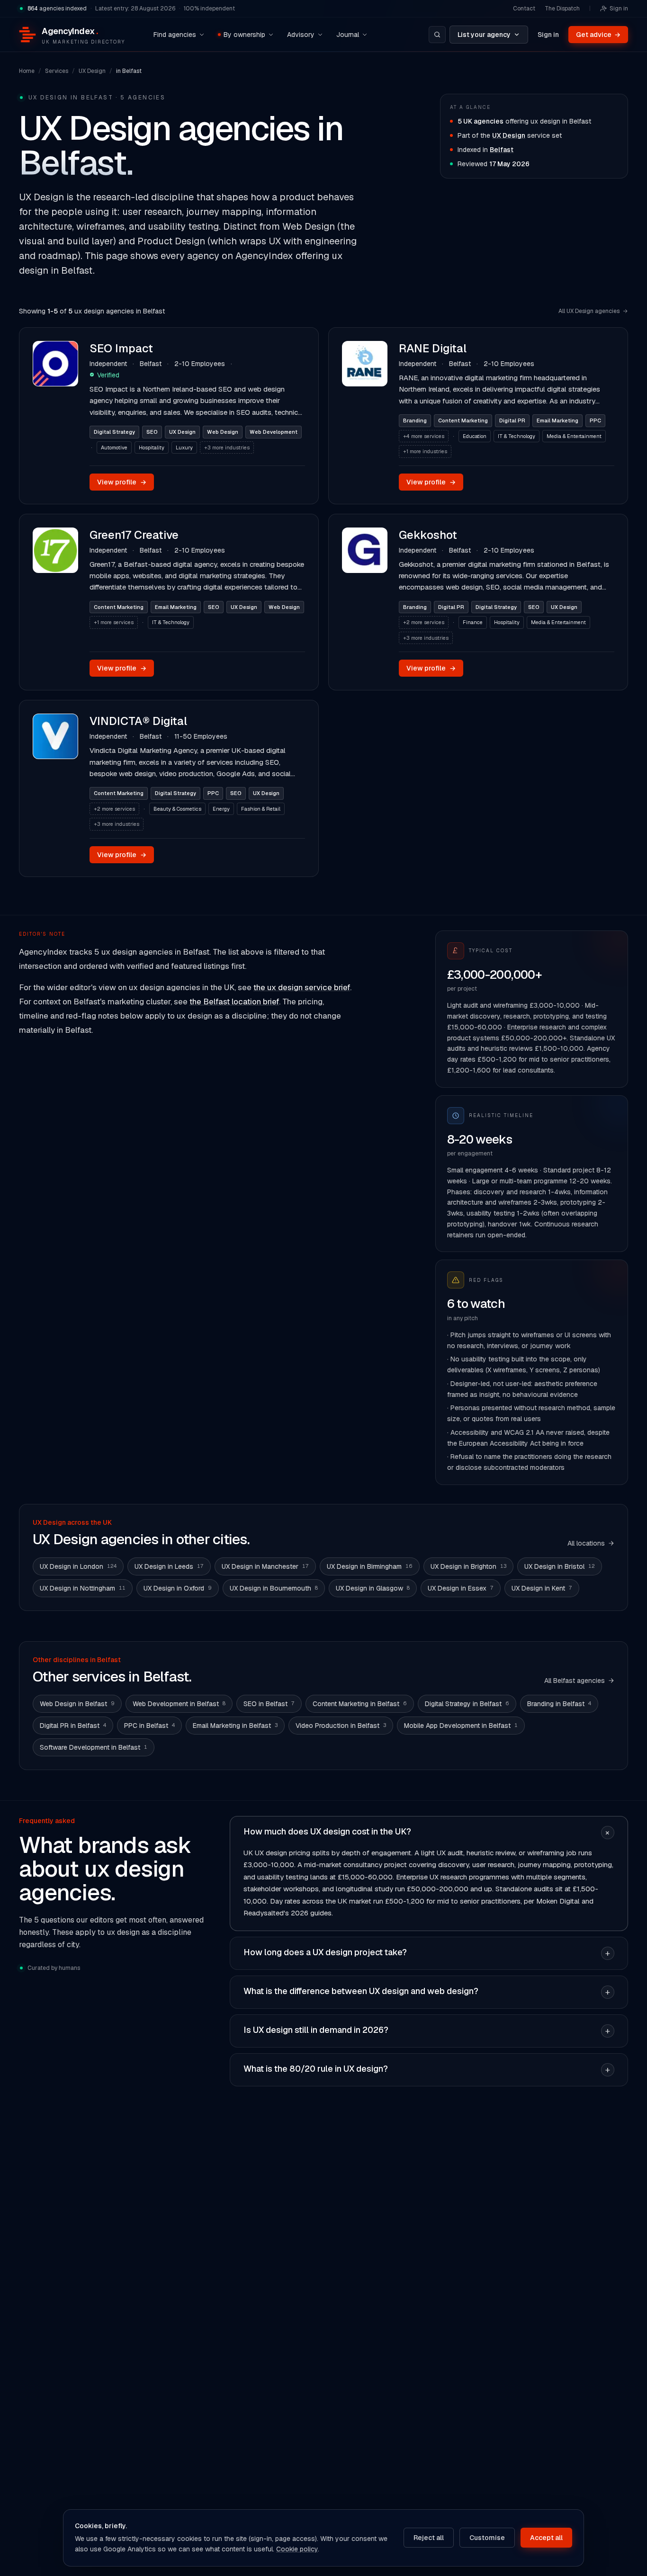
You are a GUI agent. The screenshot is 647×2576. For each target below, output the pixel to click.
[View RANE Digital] (365, 416)
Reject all (429, 2538)
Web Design (223, 432)
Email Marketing (557, 420)
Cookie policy (297, 2549)
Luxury (184, 447)
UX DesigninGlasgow (373, 1588)
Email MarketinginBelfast (235, 1726)
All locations (586, 1543)
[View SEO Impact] (55, 416)
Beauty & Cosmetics (177, 809)
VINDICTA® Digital (138, 721)
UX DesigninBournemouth (274, 1588)
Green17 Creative (134, 535)
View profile (122, 482)
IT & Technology (517, 436)
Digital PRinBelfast (73, 1726)
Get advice (598, 35)
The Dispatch (562, 9)
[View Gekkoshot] (365, 602)
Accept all (546, 2538)
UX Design (92, 71)
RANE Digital (433, 348)
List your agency (484, 35)
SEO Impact (121, 348)
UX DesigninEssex (461, 1588)
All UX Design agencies (589, 311)
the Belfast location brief (234, 1002)
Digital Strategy (114, 432)
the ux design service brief (302, 987)
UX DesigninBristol (560, 1566)
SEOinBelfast (269, 1704)
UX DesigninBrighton (468, 1566)
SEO (152, 432)
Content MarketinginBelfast (360, 1704)
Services (57, 71)
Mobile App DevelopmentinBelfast (461, 1726)
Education (475, 436)
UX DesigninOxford (178, 1588)
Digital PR (512, 420)
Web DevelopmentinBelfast (179, 1704)
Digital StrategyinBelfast (467, 1704)
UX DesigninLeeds (169, 1566)
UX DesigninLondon (78, 1566)
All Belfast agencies (575, 1681)
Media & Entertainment (574, 436)
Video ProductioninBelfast (341, 1726)
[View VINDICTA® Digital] (55, 788)
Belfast (502, 150)
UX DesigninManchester (265, 1566)
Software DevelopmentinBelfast (94, 1747)
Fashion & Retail (261, 809)
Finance (473, 622)
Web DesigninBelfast (77, 1704)
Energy (221, 809)
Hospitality (152, 447)
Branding (415, 420)
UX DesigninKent (542, 1588)
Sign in (619, 9)
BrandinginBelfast (559, 1704)
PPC (595, 420)
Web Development (274, 432)
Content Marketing (463, 420)
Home (27, 71)
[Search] (437, 35)
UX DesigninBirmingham (370, 1566)
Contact (524, 9)
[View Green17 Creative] (55, 602)
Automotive (114, 447)
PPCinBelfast (149, 1726)
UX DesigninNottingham (83, 1588)
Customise (487, 2538)
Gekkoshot (428, 535)
